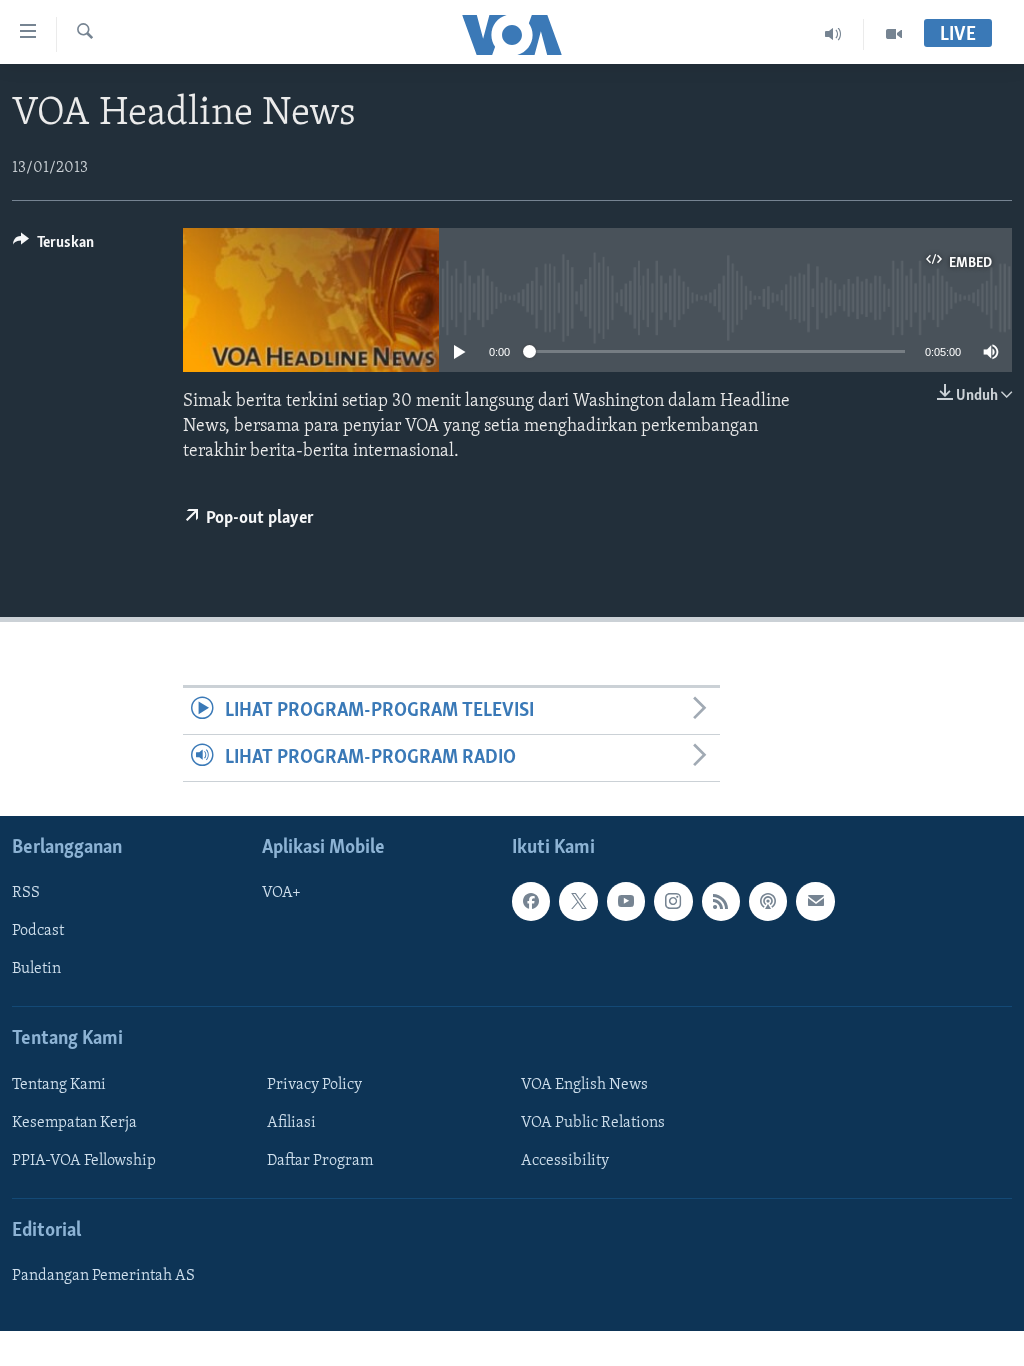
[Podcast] (768, 902)
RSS (26, 894)
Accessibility (565, 1161)
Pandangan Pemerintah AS (103, 1277)
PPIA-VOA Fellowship (84, 1161)
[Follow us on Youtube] (626, 902)
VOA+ (281, 894)
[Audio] (833, 34)
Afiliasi (291, 1123)
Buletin (36, 970)
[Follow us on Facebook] (531, 902)
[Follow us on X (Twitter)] (578, 902)
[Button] (53, 247)
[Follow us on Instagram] (673, 902)
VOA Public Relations (593, 1123)
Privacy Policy (314, 1085)
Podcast (38, 932)
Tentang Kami (59, 1085)
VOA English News (584, 1085)
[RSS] (721, 902)
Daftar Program (320, 1161)
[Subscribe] (815, 902)
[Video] (894, 34)
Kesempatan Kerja (74, 1123)
